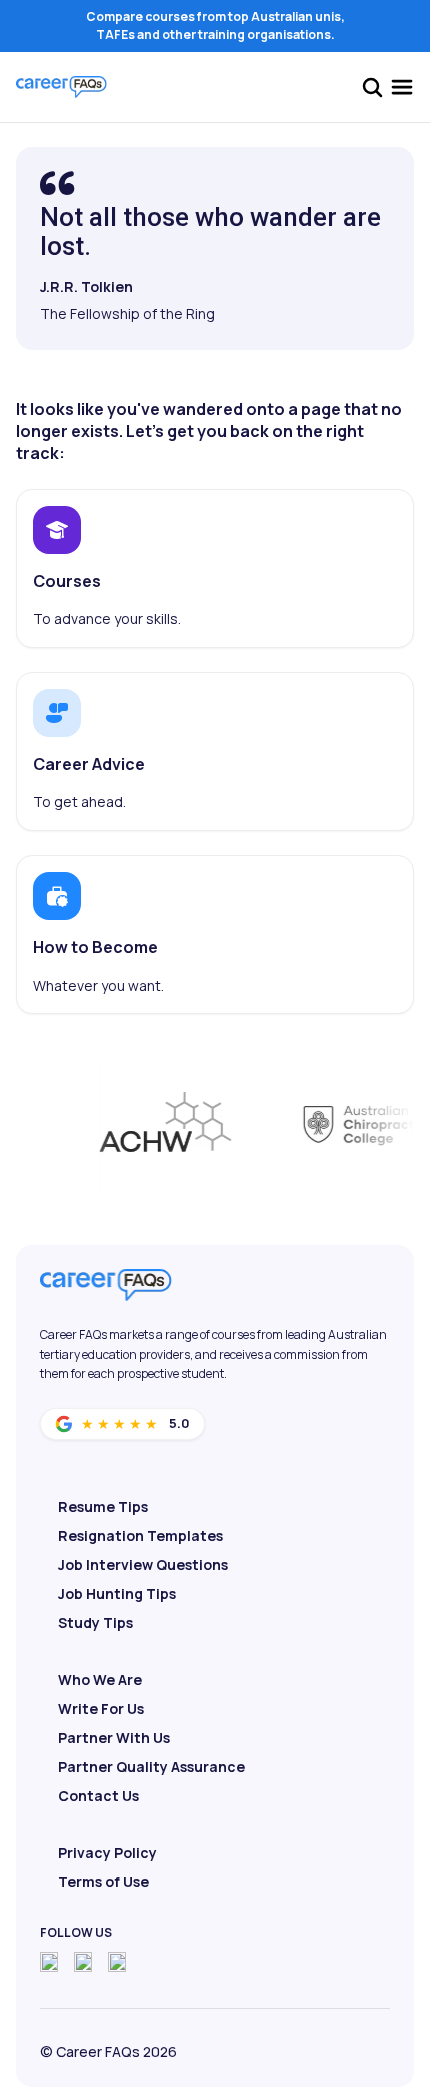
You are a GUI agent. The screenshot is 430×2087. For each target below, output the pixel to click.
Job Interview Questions (143, 1564)
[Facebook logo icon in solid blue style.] (49, 1962)
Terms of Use (103, 1881)
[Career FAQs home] (61, 87)
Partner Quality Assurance (151, 1766)
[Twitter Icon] (83, 1962)
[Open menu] (402, 87)
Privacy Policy (107, 1852)
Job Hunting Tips (117, 1593)
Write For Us (101, 1708)
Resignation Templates (140, 1535)
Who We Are (100, 1679)
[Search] (372, 87)
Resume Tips (103, 1506)
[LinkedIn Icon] (117, 1962)
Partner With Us (114, 1737)
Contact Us (98, 1795)
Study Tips (95, 1622)
